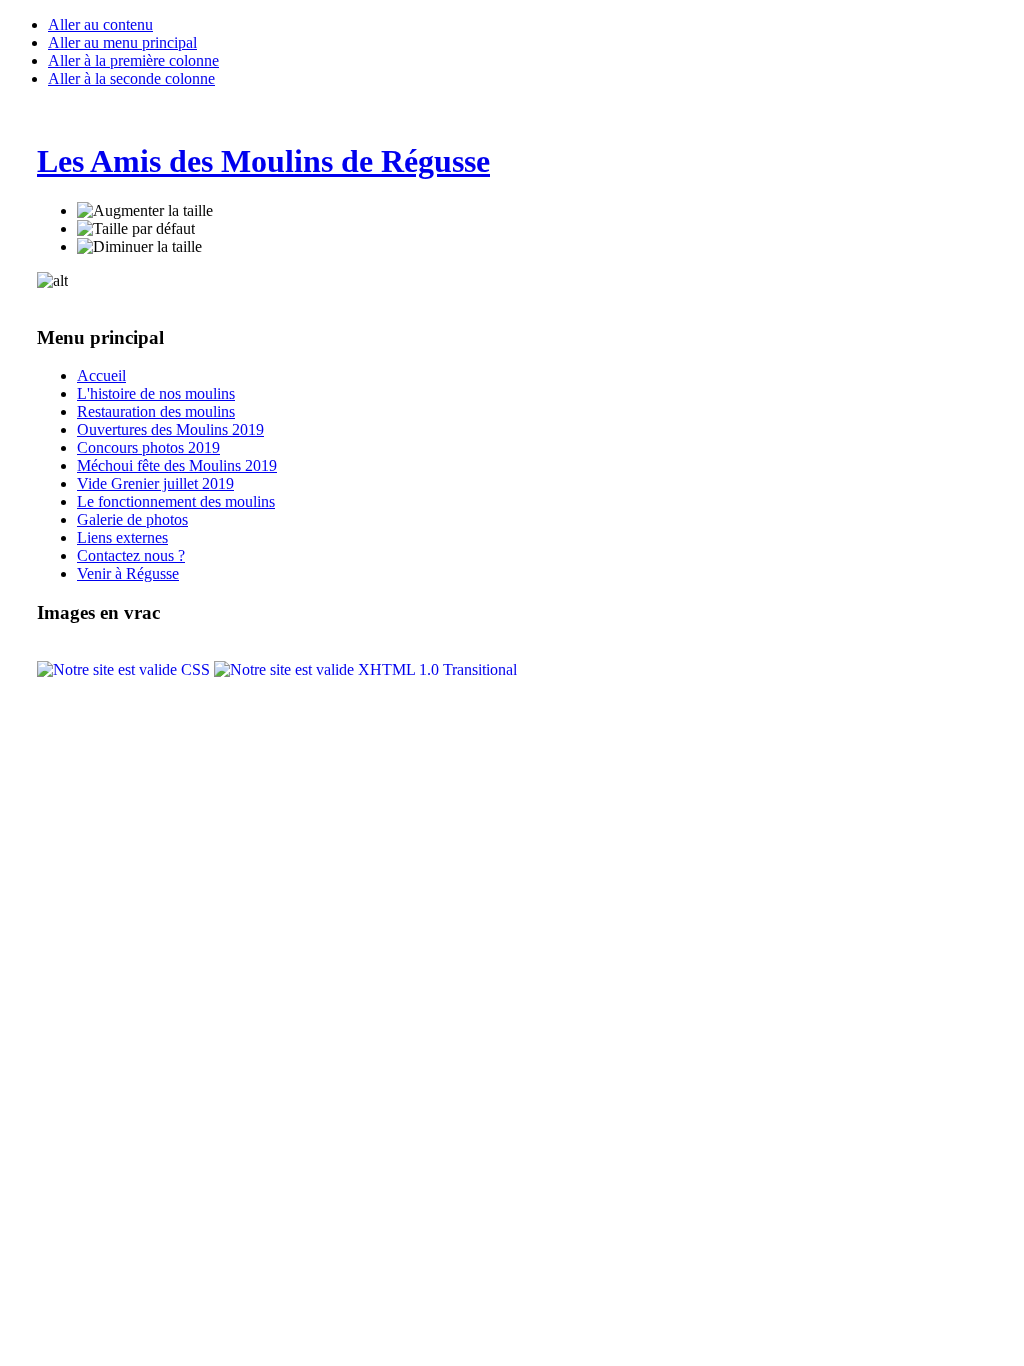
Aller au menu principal (122, 42)
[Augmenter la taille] (145, 211)
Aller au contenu (100, 24)
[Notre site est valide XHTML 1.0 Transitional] (365, 669)
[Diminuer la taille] (139, 247)
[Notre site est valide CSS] (125, 669)
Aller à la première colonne (133, 60)
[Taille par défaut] (136, 229)
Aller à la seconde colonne (131, 78)
